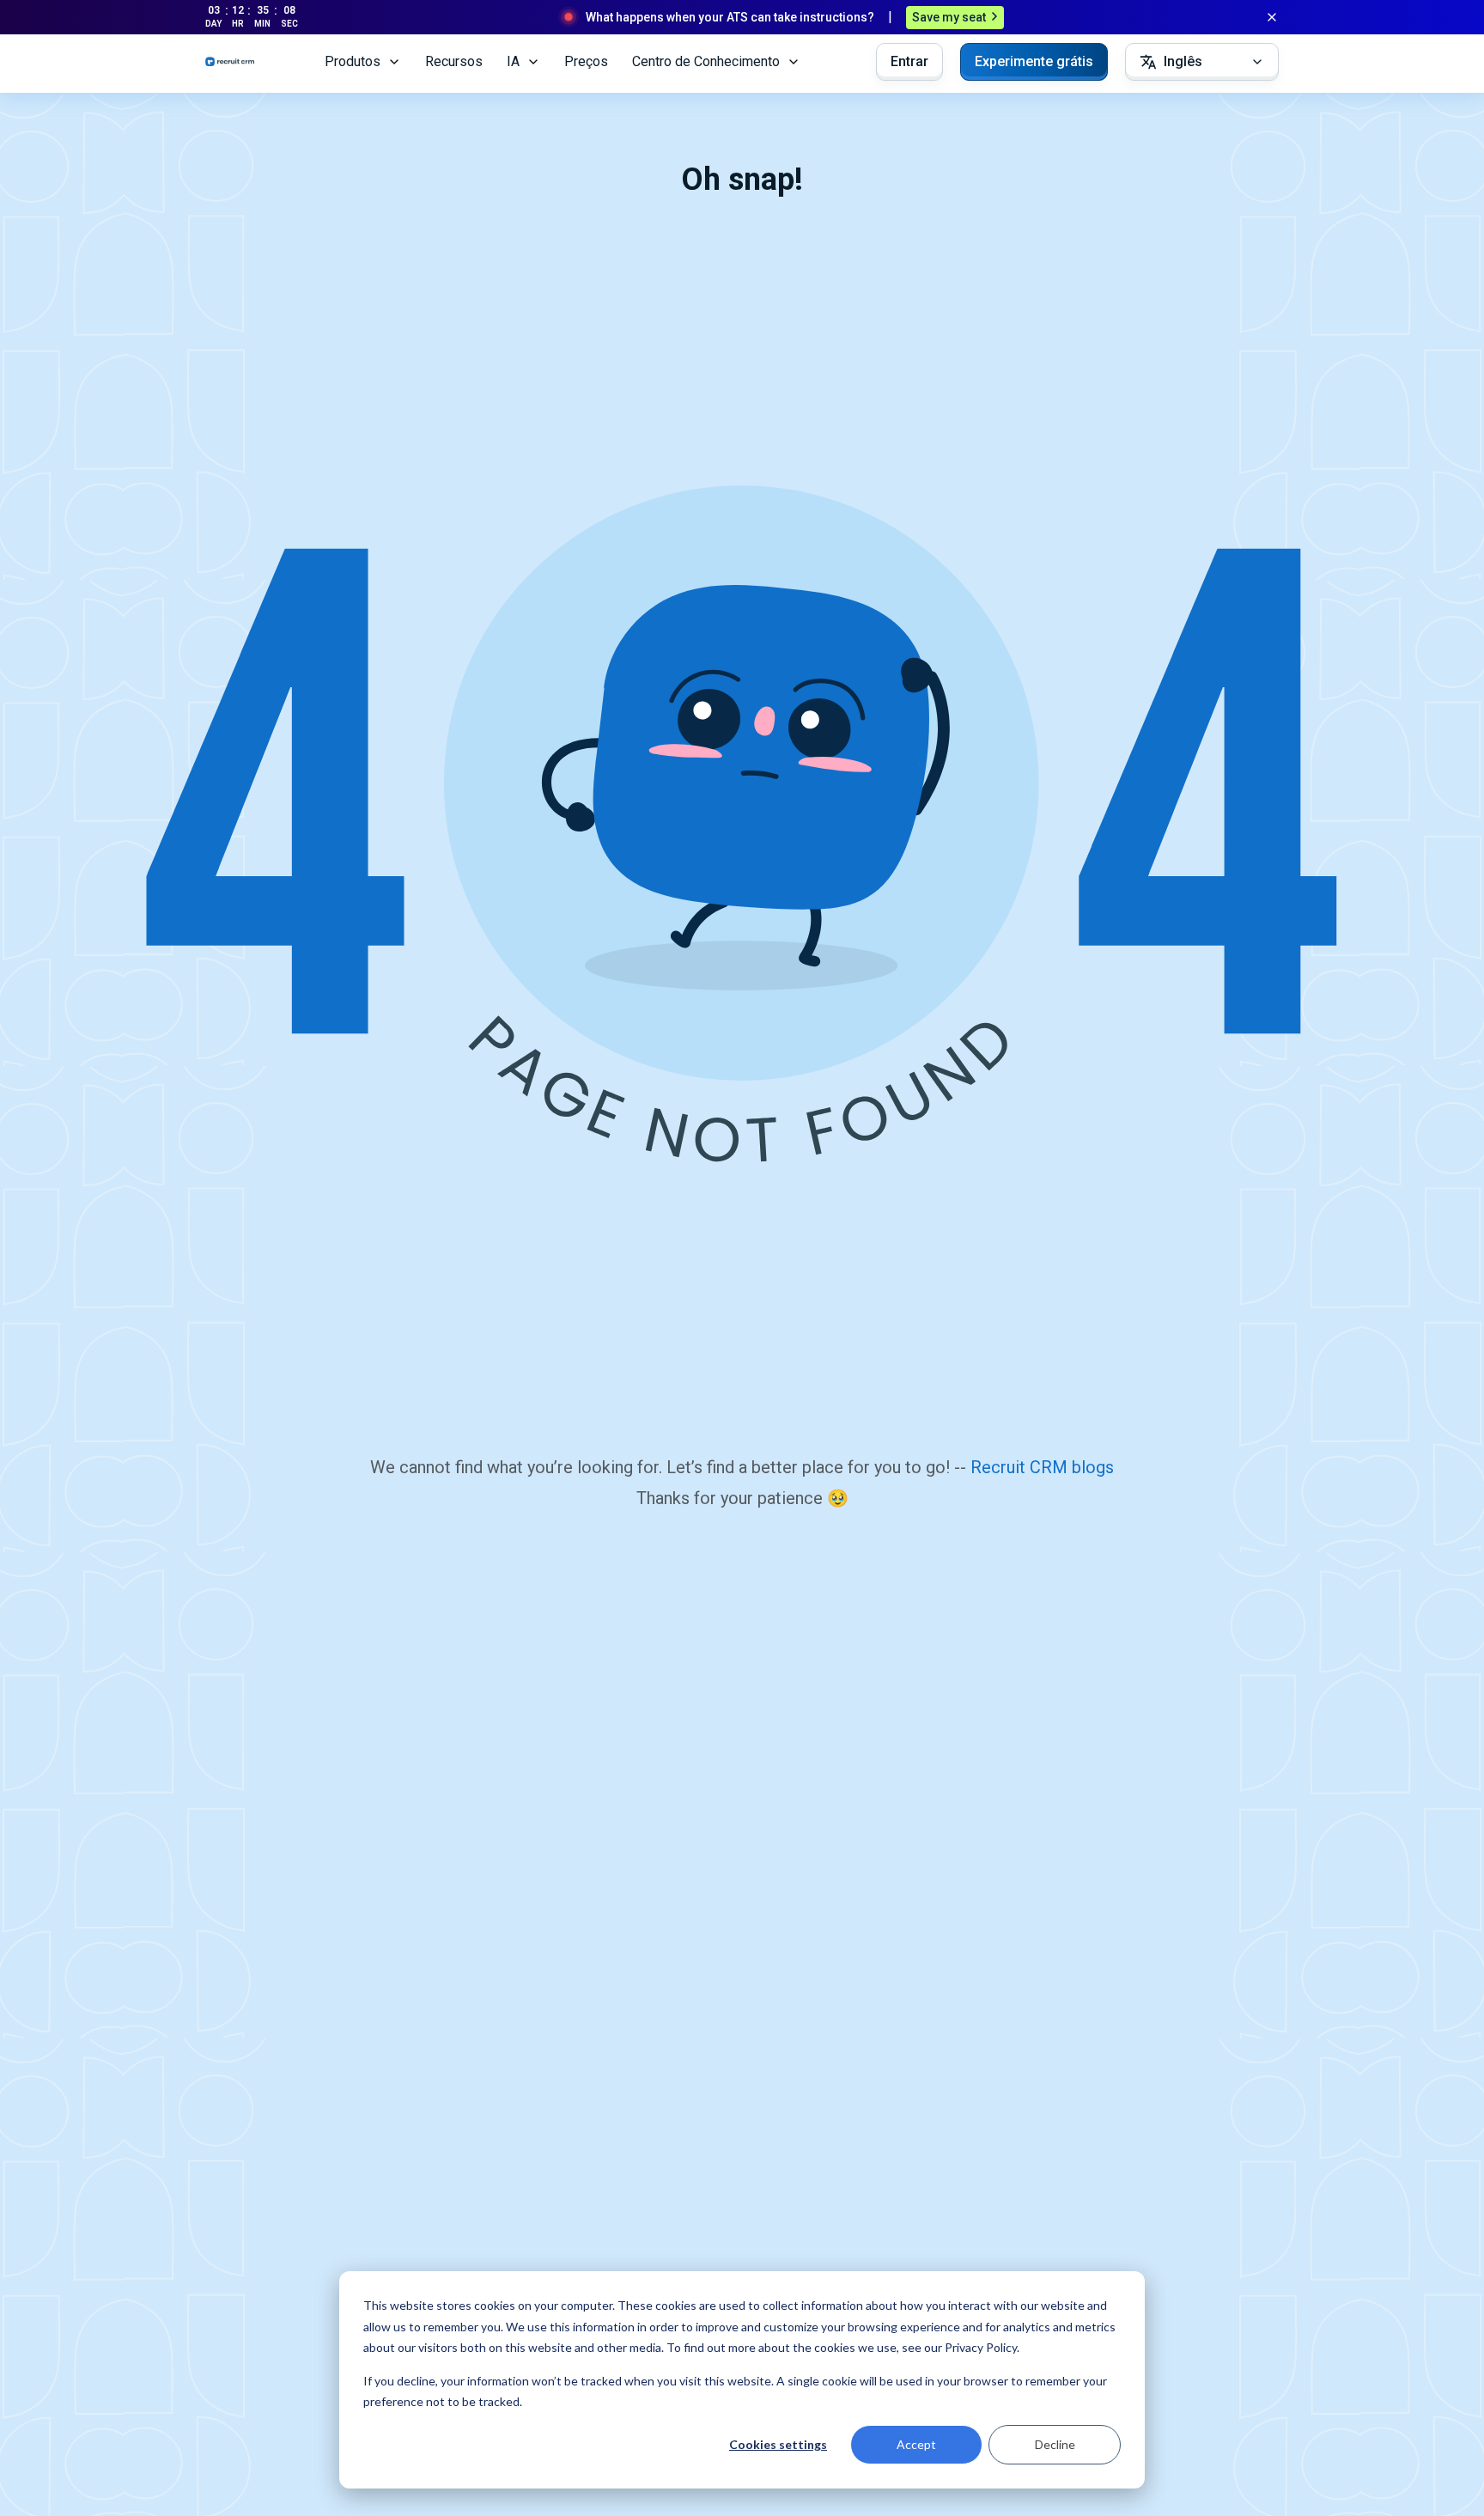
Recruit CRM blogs (1042, 1467)
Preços (586, 61)
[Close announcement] (1272, 17)
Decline (1055, 2444)
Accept (916, 2444)
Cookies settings (778, 2444)
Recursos (454, 61)
